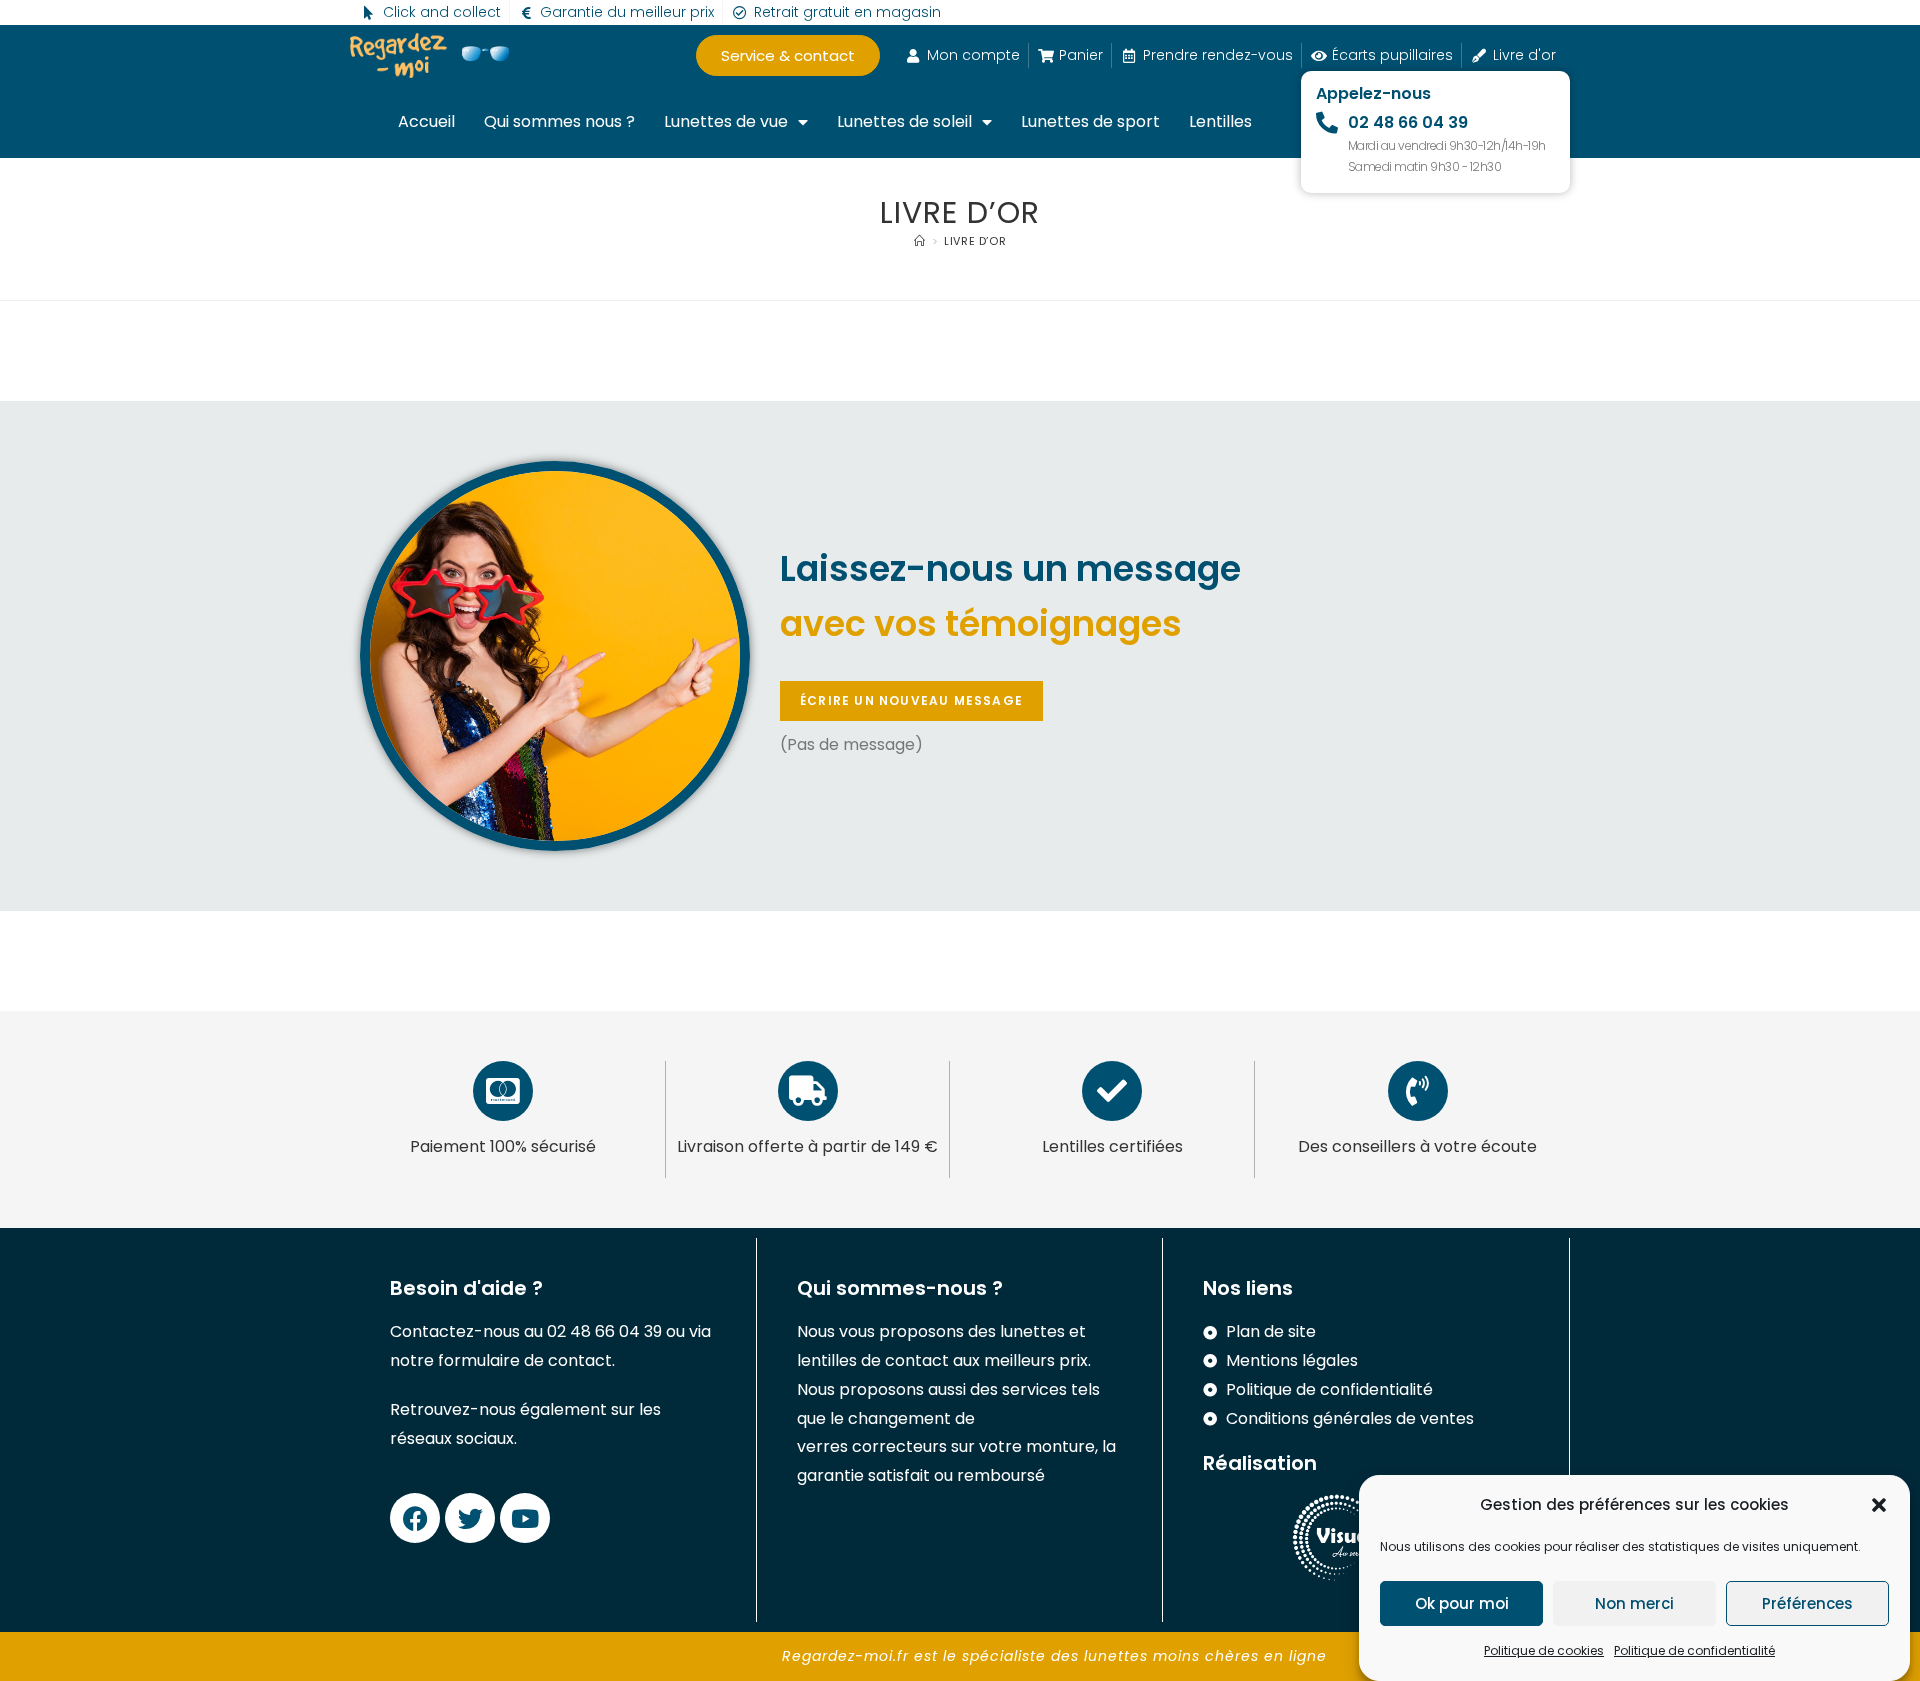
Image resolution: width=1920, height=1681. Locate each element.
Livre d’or (975, 241)
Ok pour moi (1462, 1603)
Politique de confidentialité (1694, 1650)
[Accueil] (920, 241)
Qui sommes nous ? (559, 121)
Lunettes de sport (1090, 121)
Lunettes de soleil (904, 121)
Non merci (1634, 1603)
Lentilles (1220, 121)
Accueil (426, 121)
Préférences (1807, 1603)
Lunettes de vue (726, 121)
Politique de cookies (1544, 1650)
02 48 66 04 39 (1408, 122)
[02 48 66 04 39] (1327, 123)
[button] (1879, 1505)
